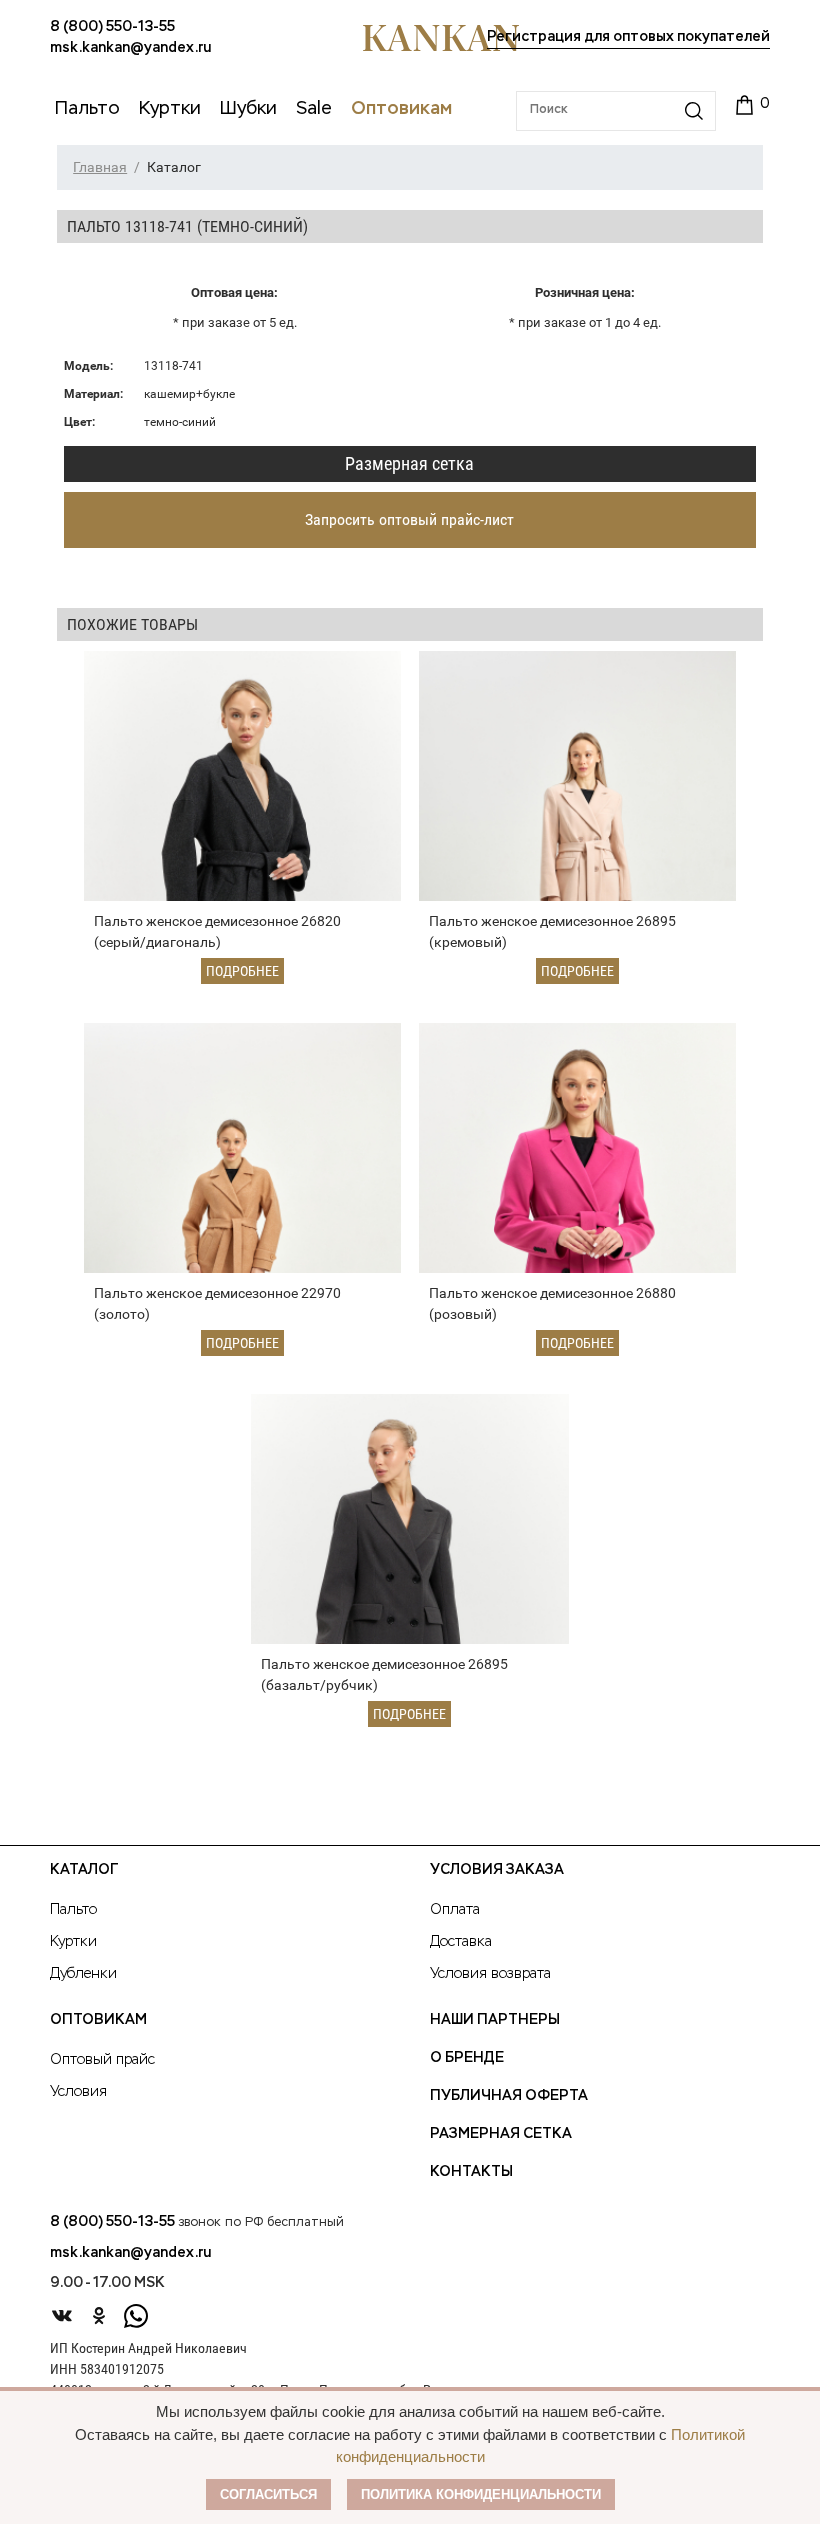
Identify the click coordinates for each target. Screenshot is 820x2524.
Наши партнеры (495, 2020)
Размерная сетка (409, 463)
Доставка (461, 1942)
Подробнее (242, 971)
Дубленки (83, 1974)
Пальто (73, 1910)
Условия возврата (490, 1974)
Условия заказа (497, 1870)
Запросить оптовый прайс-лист (409, 519)
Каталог (84, 1870)
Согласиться (268, 2494)
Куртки (73, 1942)
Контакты (471, 2172)
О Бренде (467, 2058)
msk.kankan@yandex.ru (130, 48)
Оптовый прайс (102, 2060)
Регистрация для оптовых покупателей (628, 37)
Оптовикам (98, 2020)
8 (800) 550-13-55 (112, 27)
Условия (78, 2092)
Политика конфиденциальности (481, 2494)
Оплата (455, 1910)
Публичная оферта (509, 2096)
